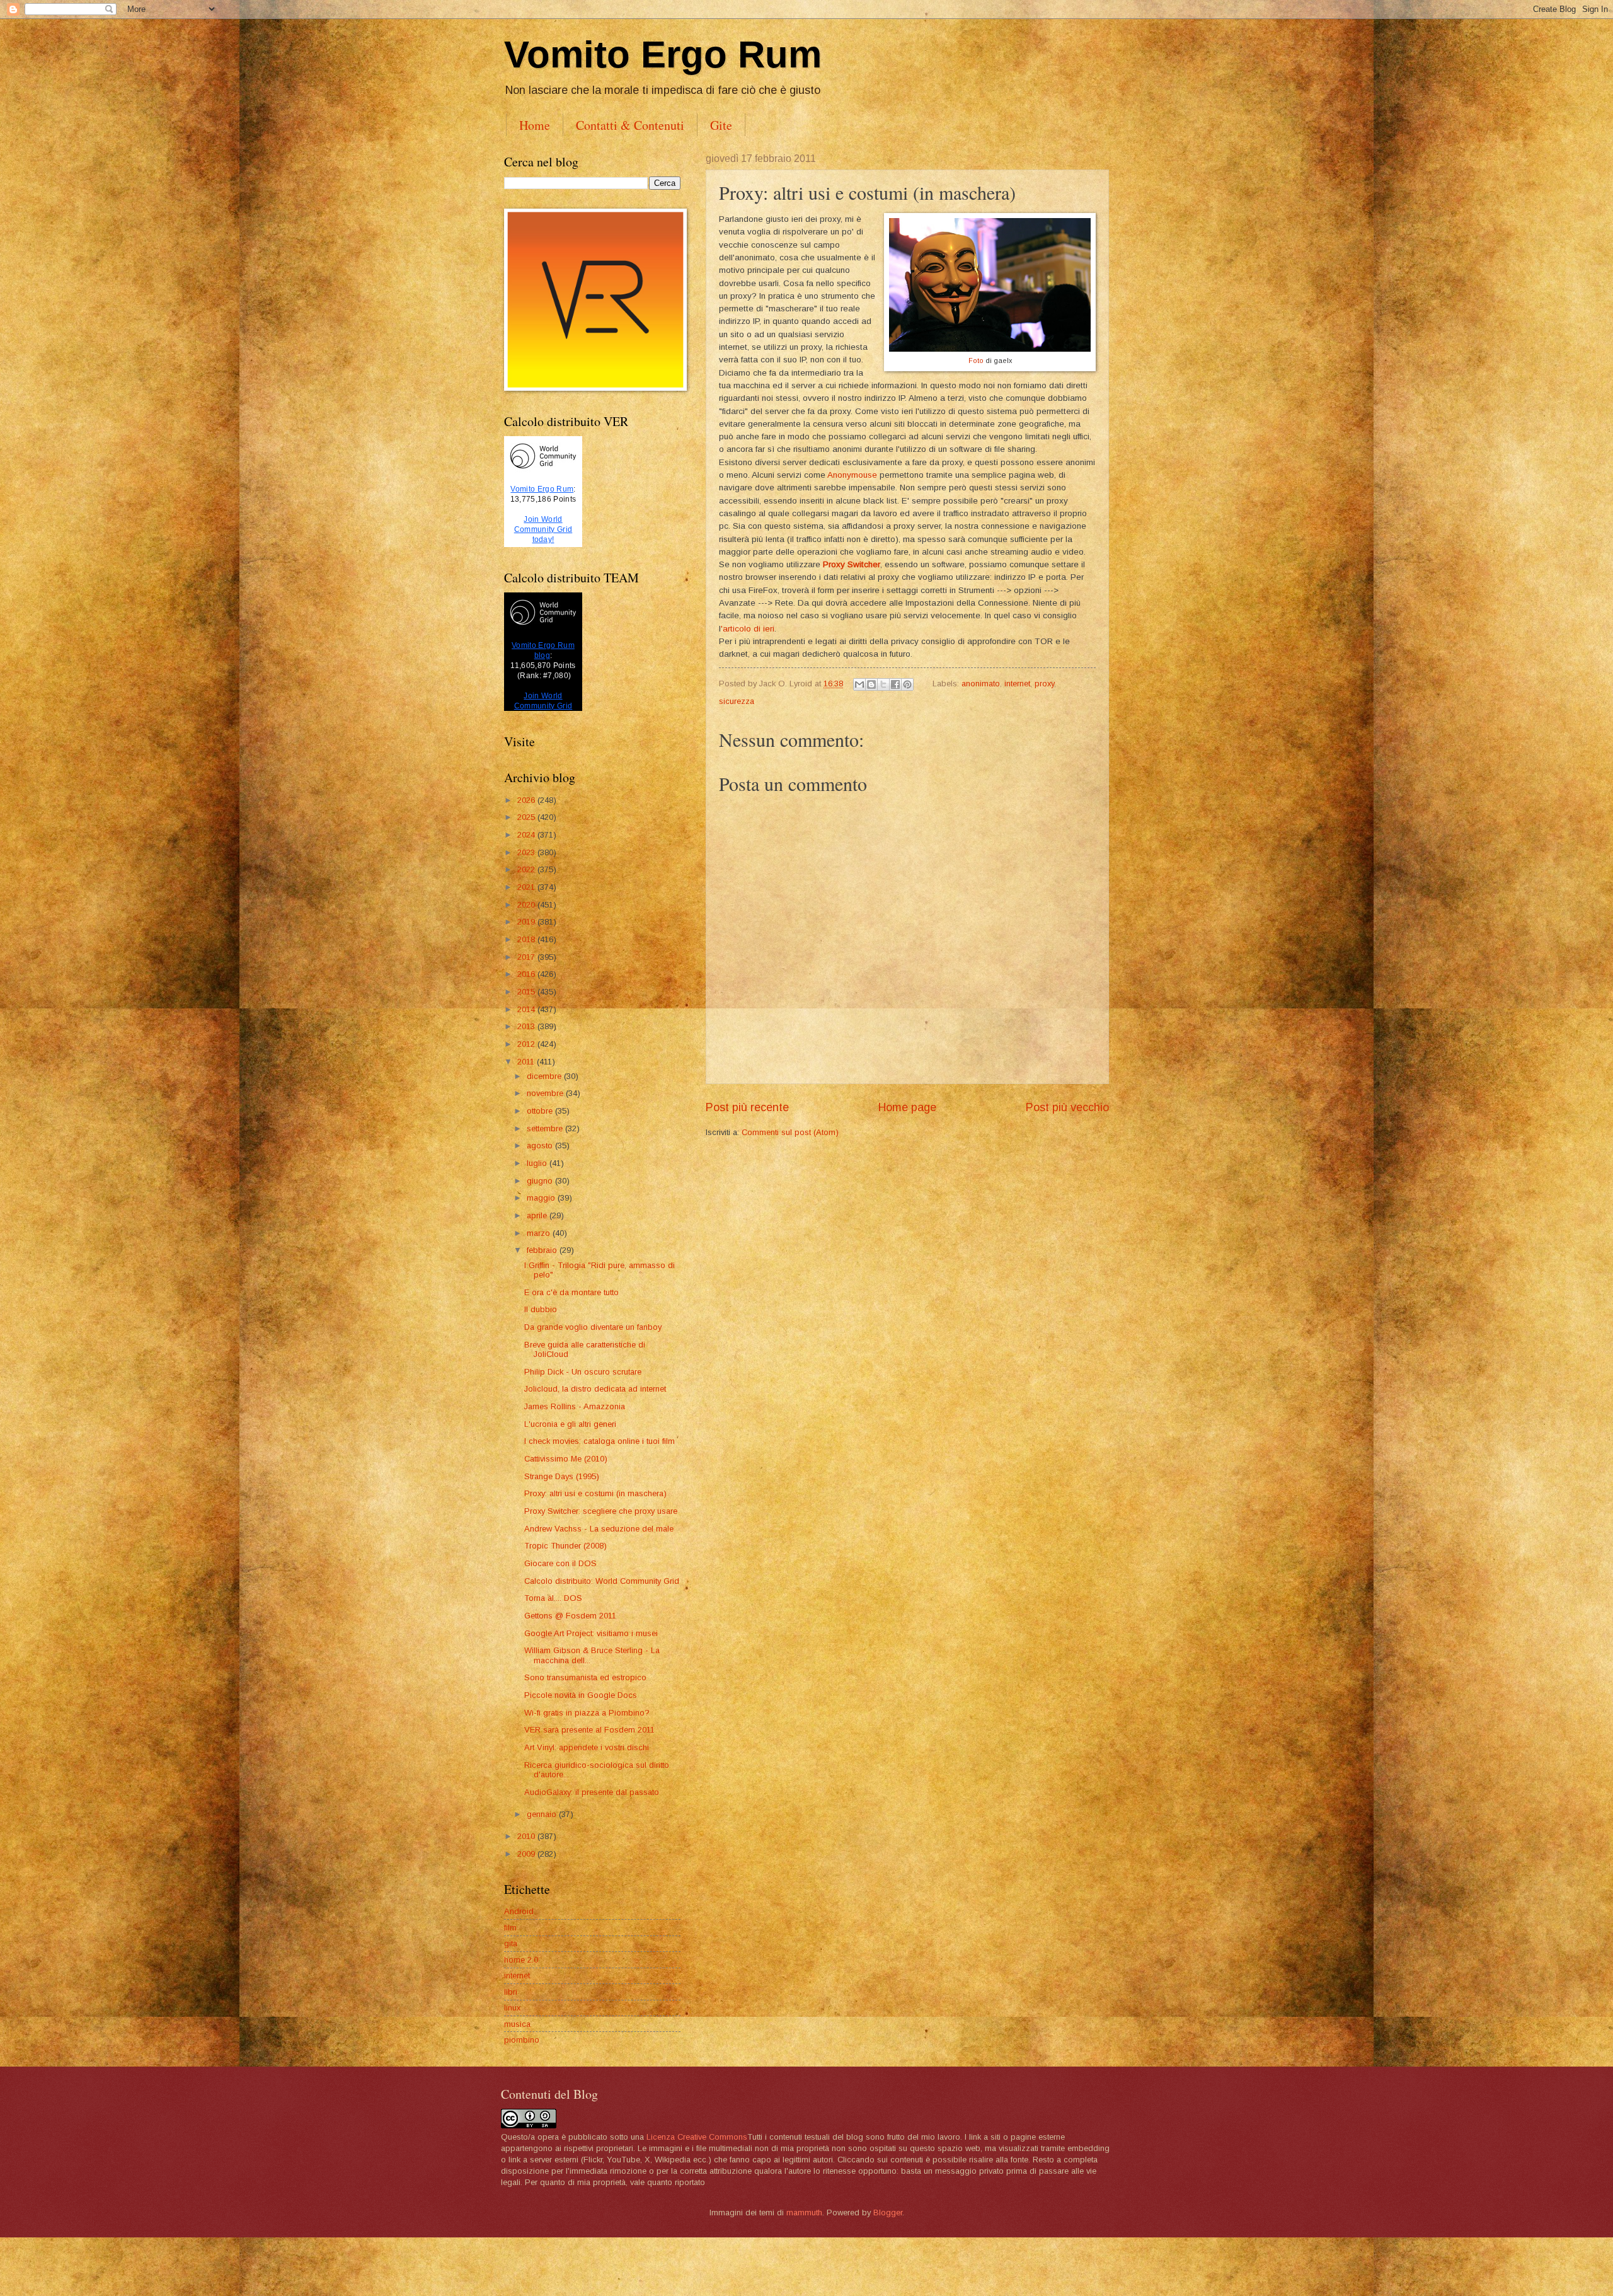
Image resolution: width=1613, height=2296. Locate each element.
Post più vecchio (1067, 1107)
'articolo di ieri (748, 629)
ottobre (541, 1111)
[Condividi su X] (883, 684)
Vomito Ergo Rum (663, 55)
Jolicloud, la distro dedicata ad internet (595, 1389)
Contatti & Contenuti (630, 125)
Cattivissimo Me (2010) (566, 1459)
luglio (538, 1163)
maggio (542, 1198)
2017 (527, 957)
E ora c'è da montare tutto (571, 1292)
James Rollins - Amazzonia (575, 1406)
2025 (527, 817)
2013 (527, 1026)
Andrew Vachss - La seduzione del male (599, 1529)
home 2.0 (521, 1960)
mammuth (804, 2212)
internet (1017, 684)
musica (517, 2024)
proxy (1044, 684)
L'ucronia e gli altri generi (570, 1424)
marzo (540, 1233)
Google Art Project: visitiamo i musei (591, 1633)
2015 (527, 992)
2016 (527, 974)
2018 (527, 939)
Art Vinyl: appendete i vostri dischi (587, 1747)
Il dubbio (541, 1309)
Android (519, 1911)
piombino (522, 2040)
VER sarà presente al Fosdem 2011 (589, 1730)
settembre (546, 1128)
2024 (527, 835)
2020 (527, 905)
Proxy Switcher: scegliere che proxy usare (601, 1511)
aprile (538, 1215)
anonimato (981, 684)
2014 (527, 1009)
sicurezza (737, 701)
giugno (541, 1181)
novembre (546, 1093)
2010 (527, 1836)
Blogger (888, 2212)
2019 (527, 922)
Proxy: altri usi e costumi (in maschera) (595, 1493)
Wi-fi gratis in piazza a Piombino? (587, 1713)
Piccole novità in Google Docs (581, 1695)
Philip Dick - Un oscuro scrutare (583, 1372)
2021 (527, 887)
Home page (907, 1107)
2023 (527, 852)
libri (511, 1992)
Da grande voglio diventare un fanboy (593, 1327)
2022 (527, 869)
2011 (527, 1062)
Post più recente (747, 1107)
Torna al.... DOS (553, 1598)
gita (511, 1943)
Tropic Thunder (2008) (565, 1546)
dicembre (545, 1076)
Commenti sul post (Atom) (790, 1132)
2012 (527, 1044)
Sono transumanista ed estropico (585, 1677)
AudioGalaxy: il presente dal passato (592, 1792)
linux (512, 2008)
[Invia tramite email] (859, 684)
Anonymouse (852, 475)
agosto (541, 1145)
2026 (527, 800)
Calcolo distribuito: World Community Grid (602, 1581)
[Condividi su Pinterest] (907, 684)
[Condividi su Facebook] (895, 684)
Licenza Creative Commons (697, 2137)
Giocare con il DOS (560, 1563)
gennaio (543, 1814)
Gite (721, 125)
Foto (976, 361)
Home (535, 125)
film (510, 1928)
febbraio (543, 1250)
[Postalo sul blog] (871, 684)
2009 (527, 1854)
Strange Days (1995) (562, 1476)
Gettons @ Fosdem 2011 (570, 1616)
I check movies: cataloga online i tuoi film (600, 1441)
